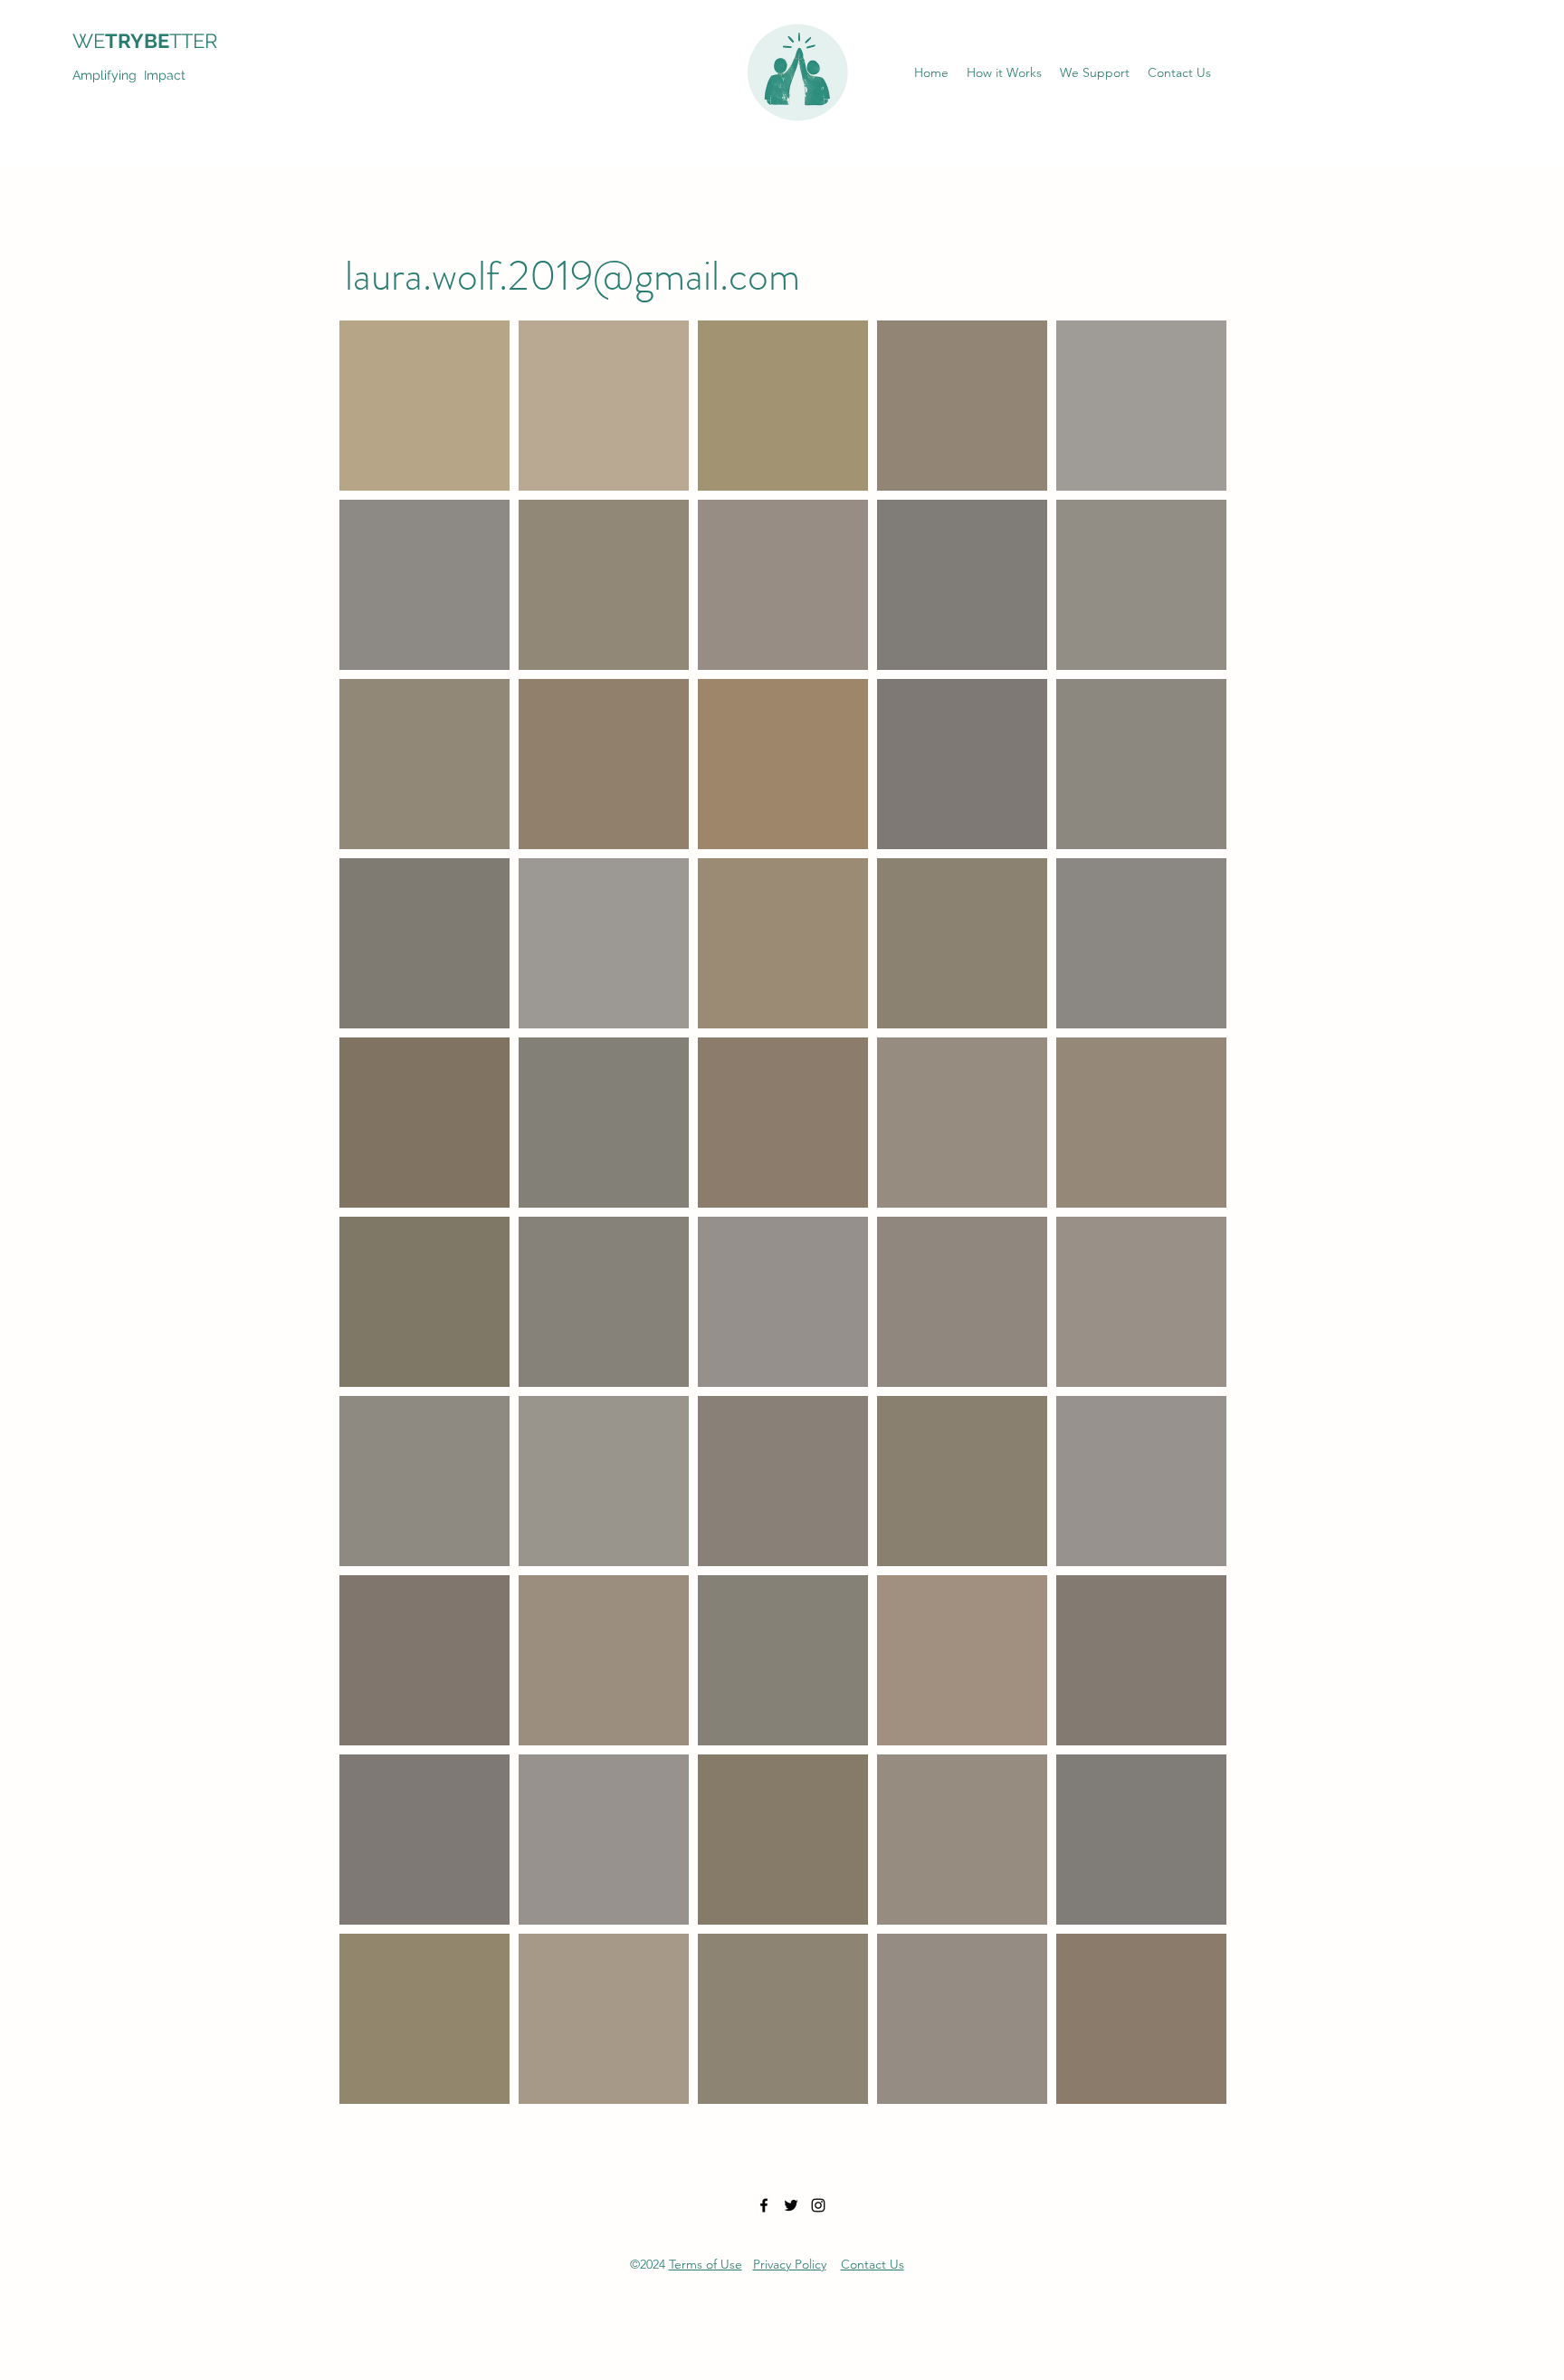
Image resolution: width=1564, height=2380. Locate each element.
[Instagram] (818, 2205)
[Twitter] (791, 2205)
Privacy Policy (790, 2264)
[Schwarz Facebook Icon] (764, 2205)
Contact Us (873, 2264)
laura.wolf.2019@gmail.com (572, 276)
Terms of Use (706, 2264)
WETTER (156, 41)
